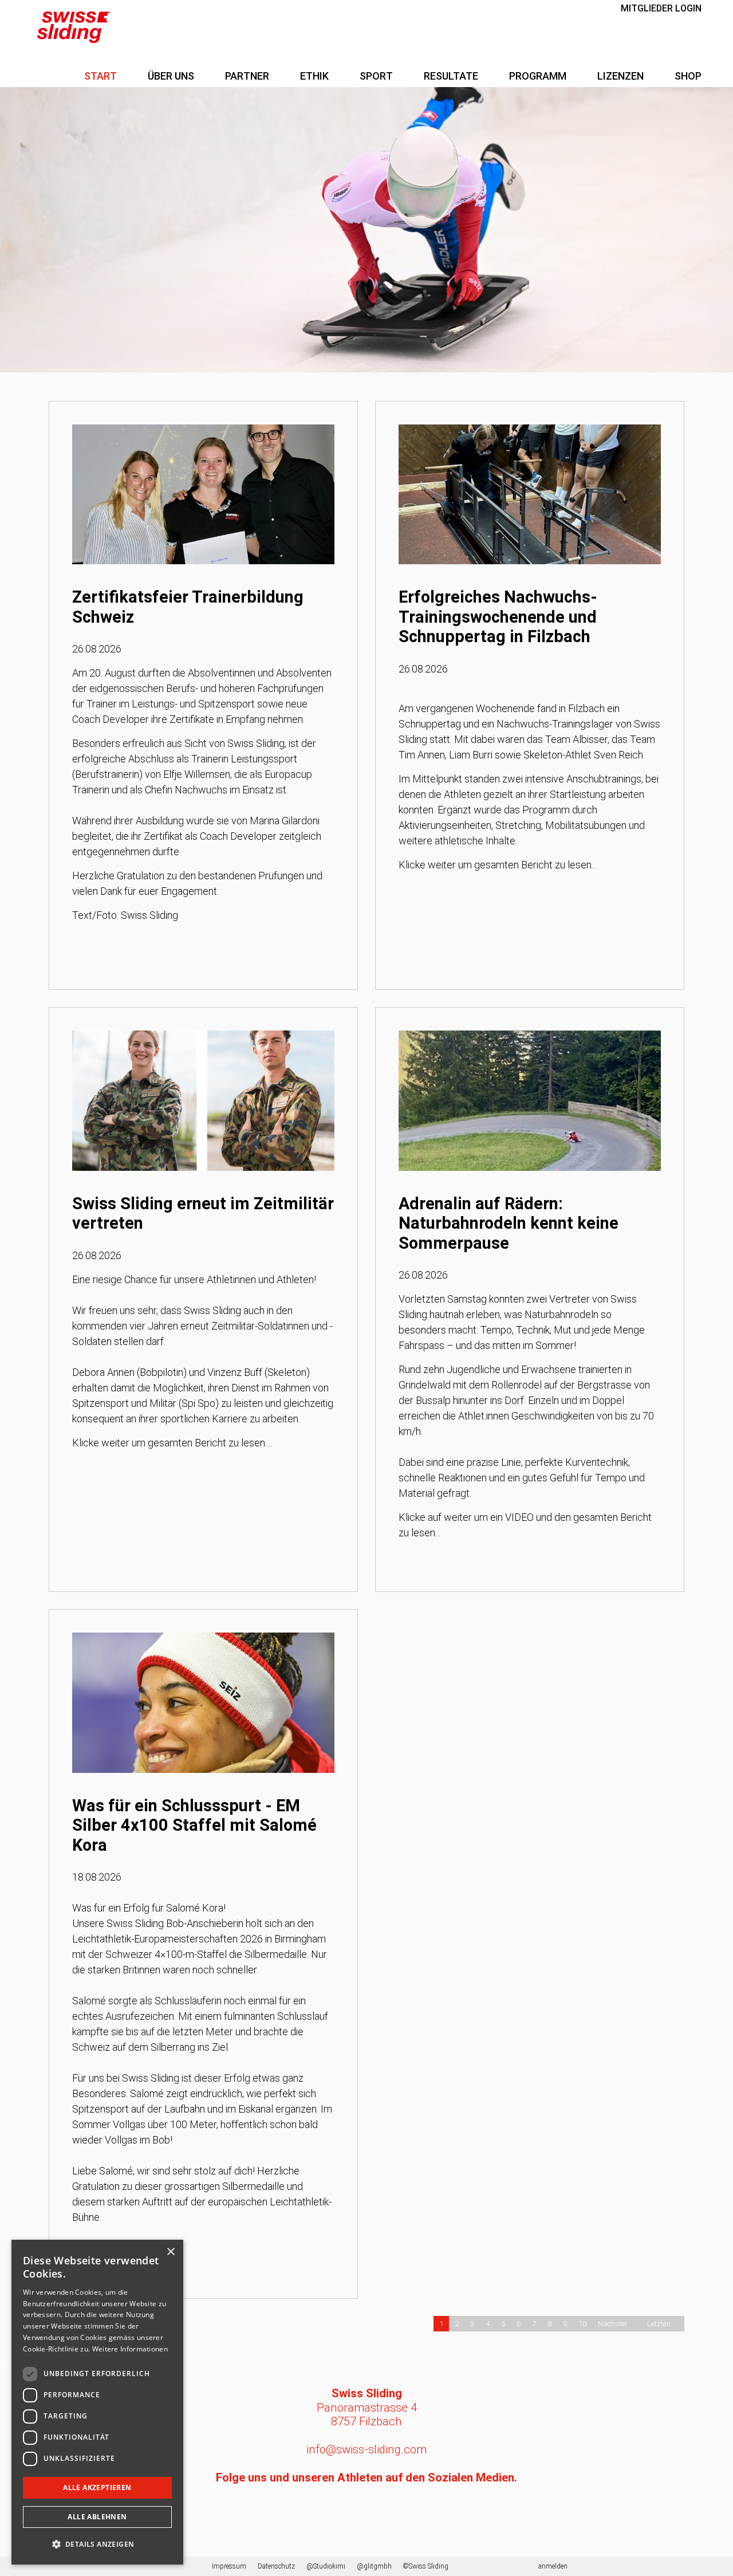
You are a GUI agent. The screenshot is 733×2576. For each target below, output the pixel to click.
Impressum (229, 2566)
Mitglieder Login (661, 8)
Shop (688, 76)
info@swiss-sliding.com (366, 2449)
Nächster (613, 2324)
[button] (97, 2544)
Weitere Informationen (130, 2349)
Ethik (314, 76)
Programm (538, 76)
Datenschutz (276, 2566)
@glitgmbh (374, 2566)
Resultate (451, 76)
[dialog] (97, 2402)
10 (582, 2324)
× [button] (170, 2252)
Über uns (171, 76)
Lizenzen (620, 76)
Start (101, 76)
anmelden (553, 2566)
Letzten (659, 2324)
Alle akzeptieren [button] (97, 2487)
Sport (376, 76)
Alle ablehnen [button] (97, 2517)
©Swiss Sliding (426, 2566)
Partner (247, 76)
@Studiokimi (326, 2566)
